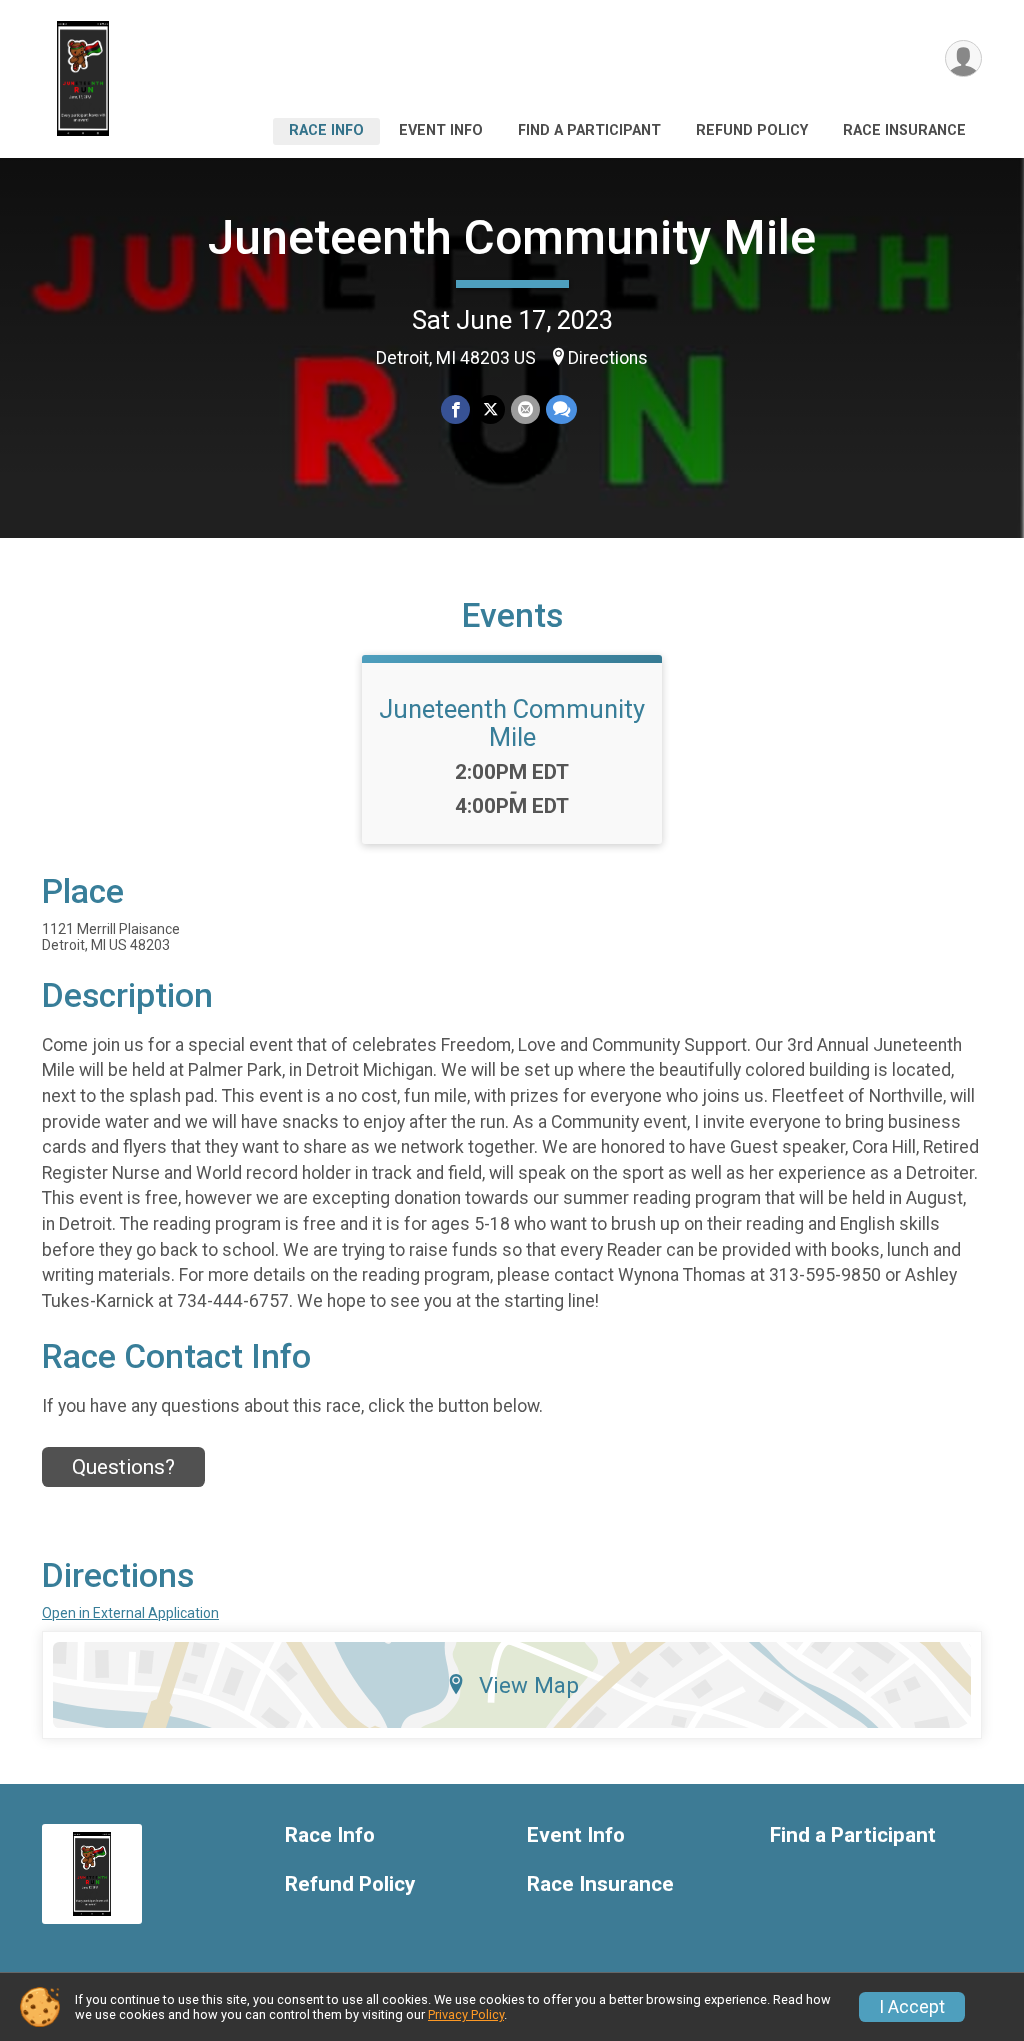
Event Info (441, 130)
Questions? (123, 1467)
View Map (529, 1685)
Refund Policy (752, 130)
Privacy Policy (466, 2014)
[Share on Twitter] (490, 409)
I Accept (912, 2007)
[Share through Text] (561, 409)
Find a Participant (589, 130)
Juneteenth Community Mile (512, 237)
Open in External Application (130, 1613)
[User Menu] (963, 58)
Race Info (326, 130)
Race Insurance (904, 130)
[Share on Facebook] (455, 409)
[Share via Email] (525, 409)
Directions (608, 358)
